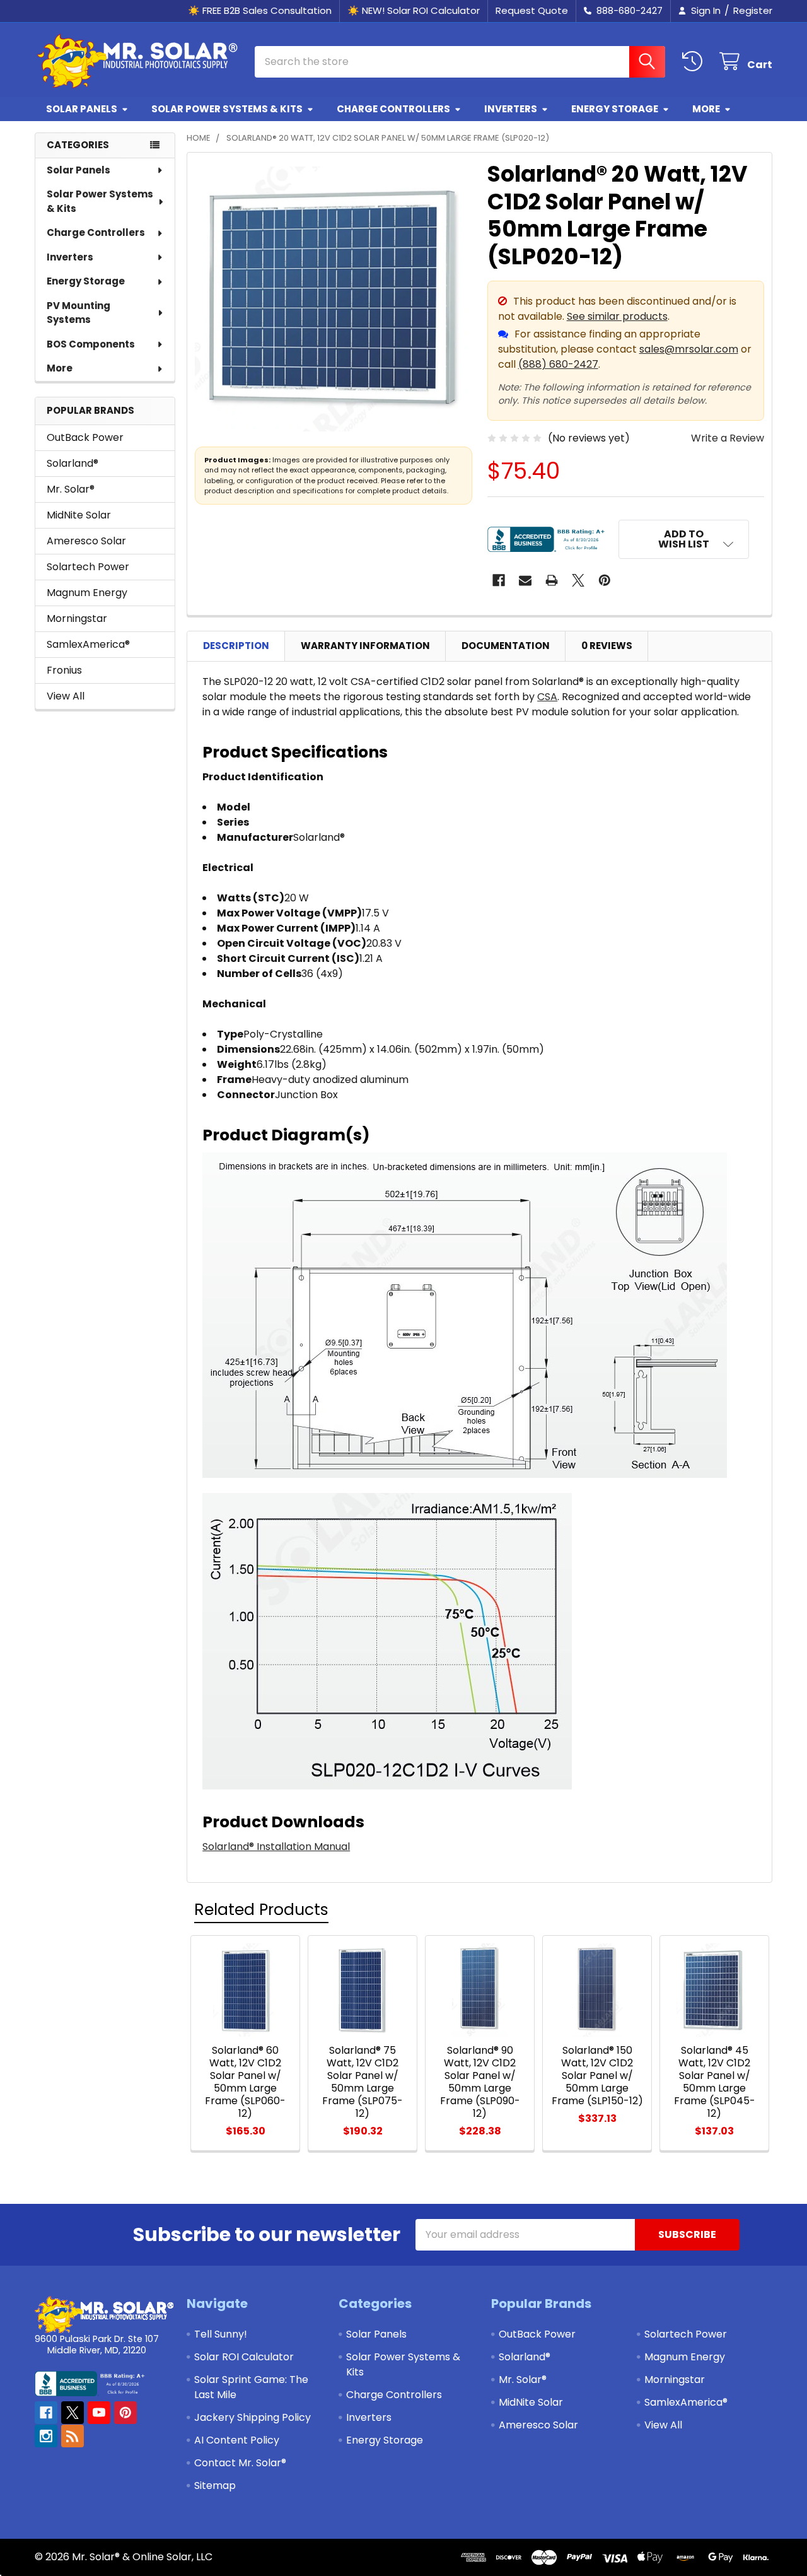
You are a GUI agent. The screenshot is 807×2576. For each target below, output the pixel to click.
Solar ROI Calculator (244, 2357)
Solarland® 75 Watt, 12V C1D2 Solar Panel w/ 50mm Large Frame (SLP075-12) (363, 2082)
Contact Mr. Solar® (240, 2463)
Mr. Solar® (71, 489)
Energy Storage (615, 109)
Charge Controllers (393, 109)
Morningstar (77, 618)
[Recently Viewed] (695, 61)
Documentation (506, 646)
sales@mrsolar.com (689, 349)
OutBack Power (85, 437)
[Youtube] (99, 2413)
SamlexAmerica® (88, 644)
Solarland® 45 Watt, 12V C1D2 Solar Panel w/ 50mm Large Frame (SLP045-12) (715, 2082)
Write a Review (728, 438)
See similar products (617, 316)
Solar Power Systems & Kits (227, 109)
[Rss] (73, 2436)
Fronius (64, 670)
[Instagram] (46, 2436)
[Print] (552, 580)
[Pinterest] (605, 580)
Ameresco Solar (86, 541)
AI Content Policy (237, 2440)
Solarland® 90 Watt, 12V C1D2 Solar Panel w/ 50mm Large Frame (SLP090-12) (480, 2082)
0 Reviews (607, 646)
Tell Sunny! (221, 2334)
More (706, 109)
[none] (334, 299)
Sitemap (215, 2485)
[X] (578, 580)
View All (66, 696)
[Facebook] (499, 580)
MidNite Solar (79, 515)
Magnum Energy (87, 593)
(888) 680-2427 (558, 364)
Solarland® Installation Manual (276, 1847)
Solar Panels (82, 109)
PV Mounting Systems (78, 313)
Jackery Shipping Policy (253, 2417)
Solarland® (73, 463)
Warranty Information (365, 646)
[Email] (525, 580)
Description (236, 646)
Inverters (511, 109)
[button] (684, 539)
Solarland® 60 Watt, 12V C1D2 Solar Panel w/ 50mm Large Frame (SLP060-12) (245, 2082)
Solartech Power (88, 567)
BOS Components (91, 344)
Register (753, 10)
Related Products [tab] (261, 1910)
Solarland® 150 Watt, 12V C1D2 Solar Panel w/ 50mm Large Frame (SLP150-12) (597, 2075)
